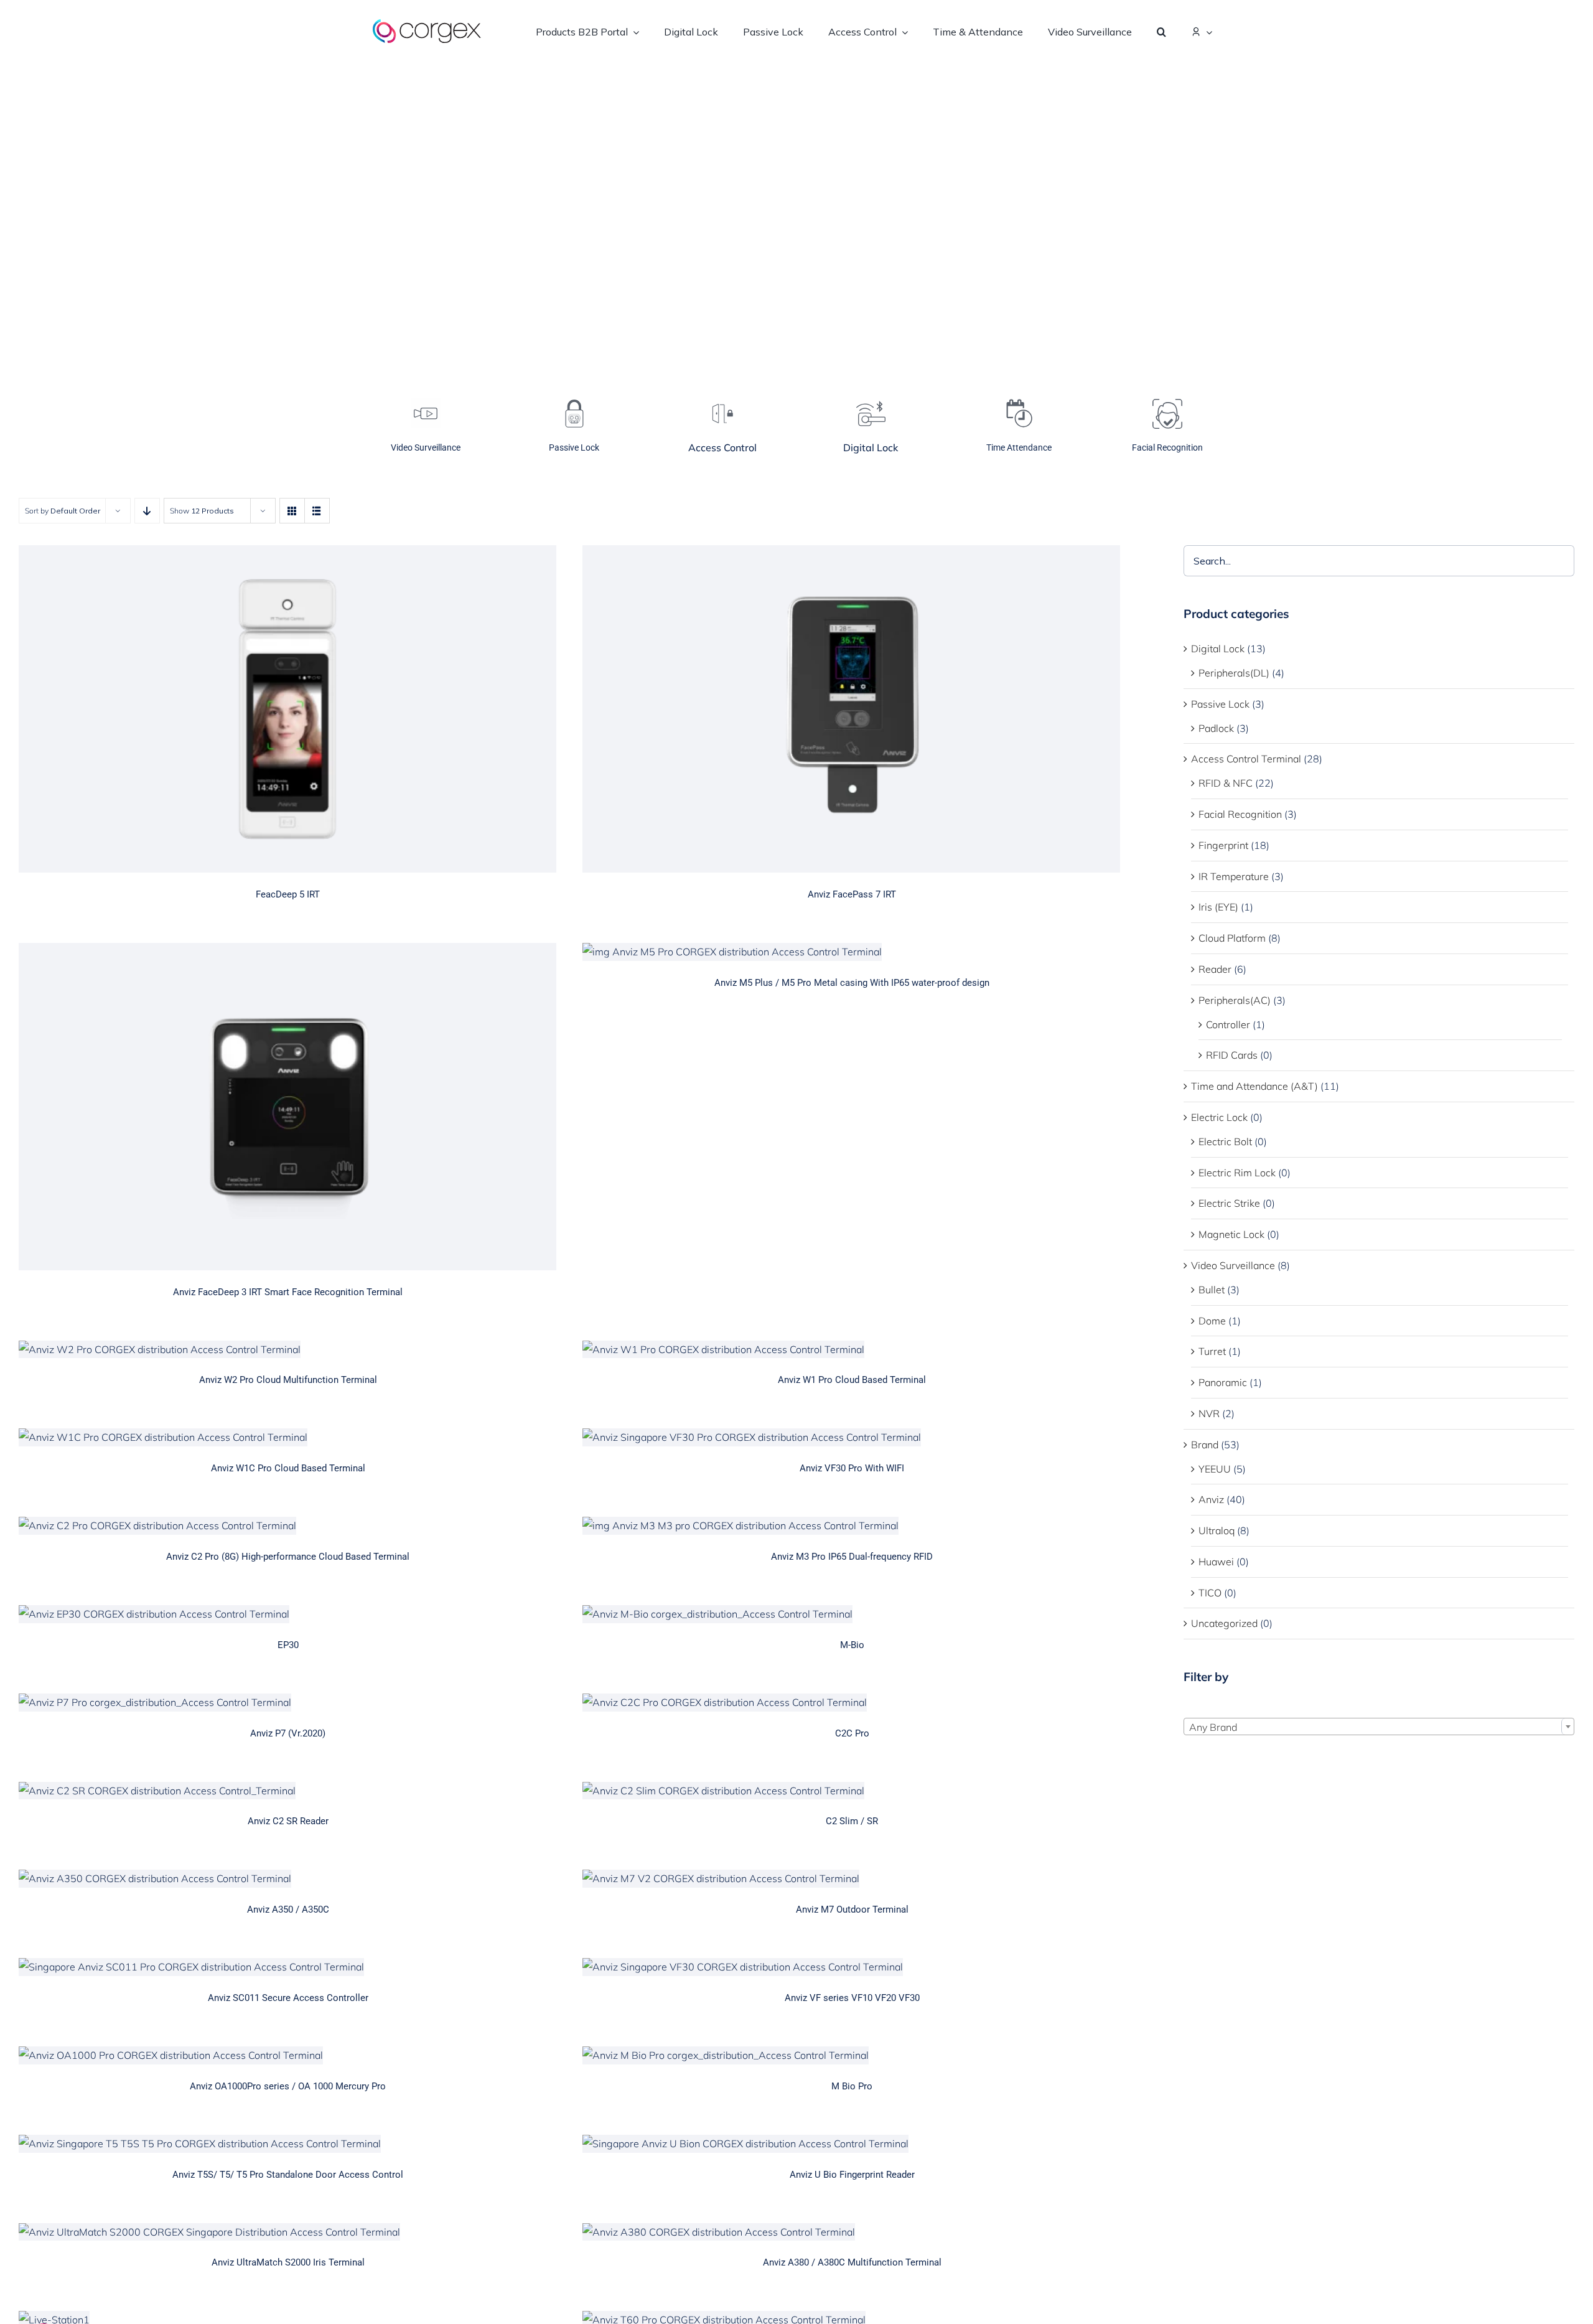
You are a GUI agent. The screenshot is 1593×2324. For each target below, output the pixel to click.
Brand (1205, 1445)
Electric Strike (1229, 1203)
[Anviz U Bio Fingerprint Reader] (852, 2144)
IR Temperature (1234, 876)
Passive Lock (1220, 704)
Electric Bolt (1225, 1141)
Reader (1215, 969)
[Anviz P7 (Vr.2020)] (288, 1703)
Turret (1212, 1351)
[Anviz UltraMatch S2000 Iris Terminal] (288, 2232)
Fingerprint (1223, 845)
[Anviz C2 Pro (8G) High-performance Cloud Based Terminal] (288, 1526)
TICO (1210, 1593)
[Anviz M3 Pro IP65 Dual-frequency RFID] (852, 1526)
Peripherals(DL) (1234, 673)
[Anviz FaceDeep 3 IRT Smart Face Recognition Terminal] (288, 1107)
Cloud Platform (1232, 938)
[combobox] (1379, 1727)
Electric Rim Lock (1237, 1173)
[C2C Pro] (852, 1703)
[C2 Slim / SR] (852, 1791)
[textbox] (1379, 1727)
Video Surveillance (1233, 1265)
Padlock (1216, 728)
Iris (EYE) (1218, 907)
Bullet (1212, 1290)
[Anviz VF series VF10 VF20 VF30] (852, 1967)
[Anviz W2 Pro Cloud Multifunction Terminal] (288, 1350)
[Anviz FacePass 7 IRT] (852, 709)
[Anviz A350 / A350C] (288, 1879)
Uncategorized (1224, 1623)
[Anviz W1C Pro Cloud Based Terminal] (288, 1437)
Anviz (1211, 1499)
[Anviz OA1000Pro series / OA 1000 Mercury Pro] (288, 2055)
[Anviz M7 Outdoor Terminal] (852, 1879)
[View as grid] (292, 511)
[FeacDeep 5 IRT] (288, 709)
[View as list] (317, 511)
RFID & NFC (1226, 783)
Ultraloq (1217, 1530)
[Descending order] (147, 511)
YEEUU (1215, 1469)
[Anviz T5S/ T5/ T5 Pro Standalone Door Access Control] (288, 2144)
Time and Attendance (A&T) (1254, 1086)
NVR (1209, 1413)
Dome (1212, 1321)
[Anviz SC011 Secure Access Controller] (288, 1967)
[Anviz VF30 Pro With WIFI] (852, 1437)
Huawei (1216, 1562)
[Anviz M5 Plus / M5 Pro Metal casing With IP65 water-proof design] (852, 952)
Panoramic (1223, 1382)
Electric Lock (1219, 1117)
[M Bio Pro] (852, 2055)
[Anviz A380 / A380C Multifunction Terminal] (852, 2232)
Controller (1228, 1024)
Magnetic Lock (1231, 1234)
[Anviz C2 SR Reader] (288, 1791)
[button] (1161, 31)
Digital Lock (1218, 649)
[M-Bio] (852, 1614)
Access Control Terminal (1246, 759)
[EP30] (288, 1614)
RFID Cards (1232, 1055)
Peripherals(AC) (1235, 1000)
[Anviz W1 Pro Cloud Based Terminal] (852, 1350)
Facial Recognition (1240, 814)
